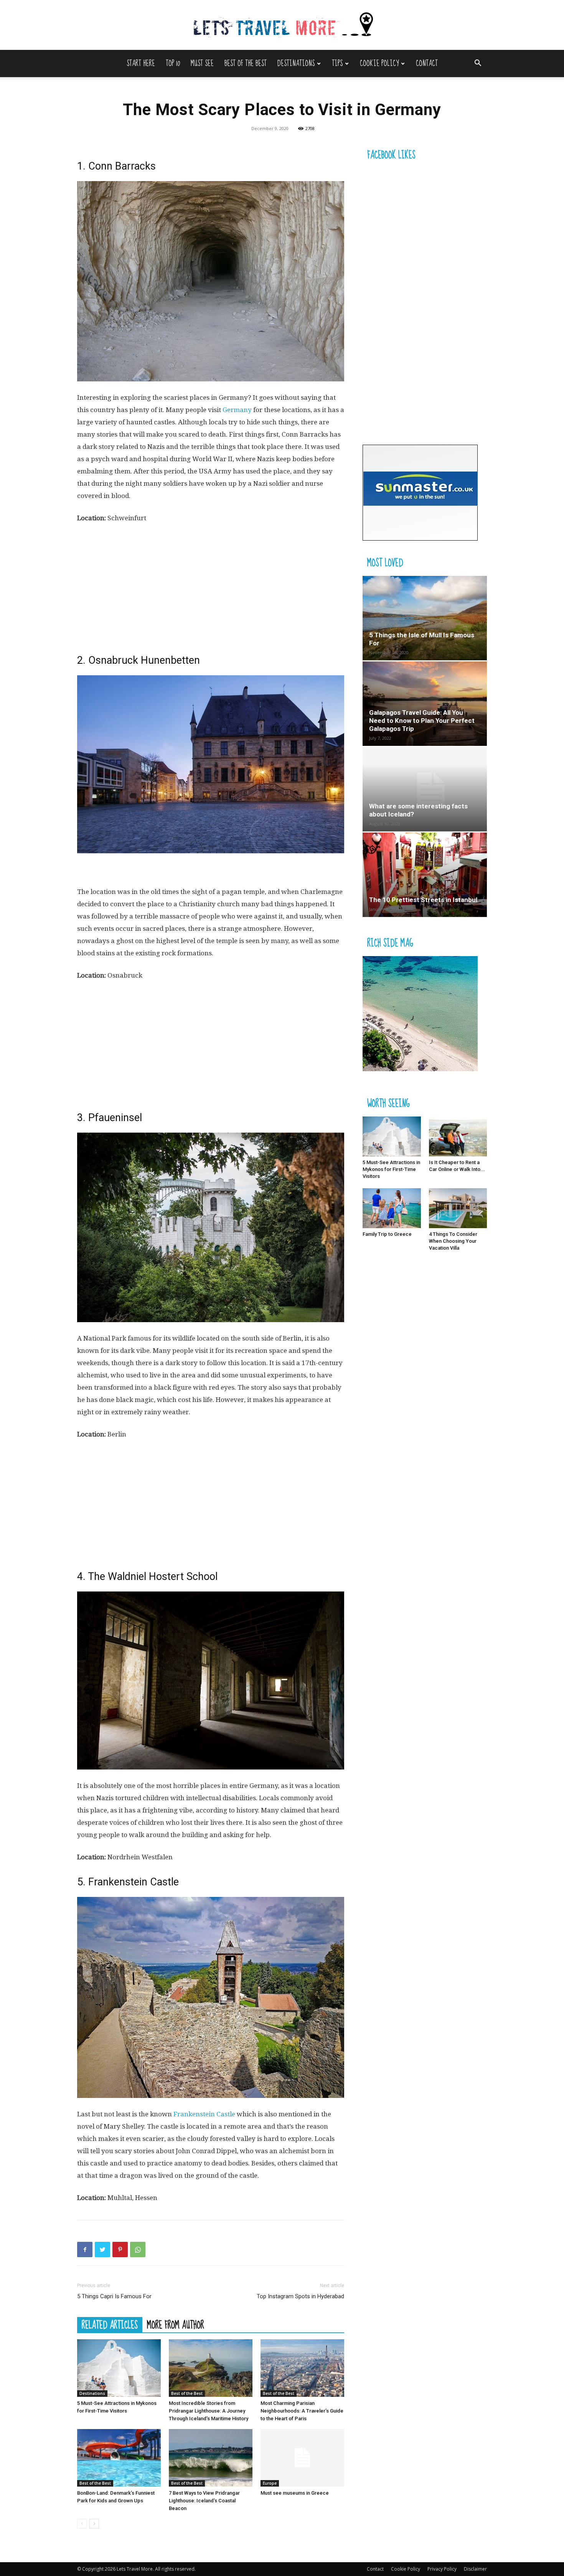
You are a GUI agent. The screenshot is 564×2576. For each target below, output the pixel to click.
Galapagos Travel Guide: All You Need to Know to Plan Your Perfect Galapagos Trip (422, 721)
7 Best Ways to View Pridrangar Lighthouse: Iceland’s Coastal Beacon (204, 2501)
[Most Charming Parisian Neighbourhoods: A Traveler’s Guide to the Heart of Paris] (302, 2368)
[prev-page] (82, 2524)
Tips (337, 63)
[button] (478, 64)
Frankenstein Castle (204, 2114)
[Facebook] (85, 2249)
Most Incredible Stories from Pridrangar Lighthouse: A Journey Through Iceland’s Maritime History (209, 2411)
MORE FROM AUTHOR (176, 2325)
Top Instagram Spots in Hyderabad (300, 2296)
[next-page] (94, 2524)
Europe (270, 2483)
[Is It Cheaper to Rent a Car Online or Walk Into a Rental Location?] (458, 1136)
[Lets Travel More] (282, 26)
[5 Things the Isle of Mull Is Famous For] (425, 618)
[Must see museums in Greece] (302, 2458)
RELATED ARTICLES (110, 2325)
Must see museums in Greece (295, 2493)
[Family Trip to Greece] (392, 1208)
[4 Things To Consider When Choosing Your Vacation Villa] (458, 1208)
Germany (237, 410)
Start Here (141, 63)
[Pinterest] (120, 2249)
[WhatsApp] (138, 2249)
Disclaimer (475, 2569)
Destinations (296, 63)
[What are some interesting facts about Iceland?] (425, 789)
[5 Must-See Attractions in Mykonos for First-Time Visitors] (119, 2368)
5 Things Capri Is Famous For (114, 2296)
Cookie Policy (379, 63)
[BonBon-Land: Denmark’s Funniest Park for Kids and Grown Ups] (119, 2458)
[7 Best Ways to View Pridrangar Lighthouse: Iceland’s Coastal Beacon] (211, 2458)
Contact (427, 63)
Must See (202, 63)
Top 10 (173, 63)
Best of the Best (246, 63)
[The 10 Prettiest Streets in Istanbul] (425, 875)
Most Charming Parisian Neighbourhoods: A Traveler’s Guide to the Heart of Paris (302, 2411)
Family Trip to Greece (387, 1234)
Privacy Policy (442, 2569)
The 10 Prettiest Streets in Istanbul (423, 900)
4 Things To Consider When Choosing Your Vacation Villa (453, 1241)
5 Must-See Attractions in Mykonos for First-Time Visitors (391, 1169)
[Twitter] (102, 2249)
